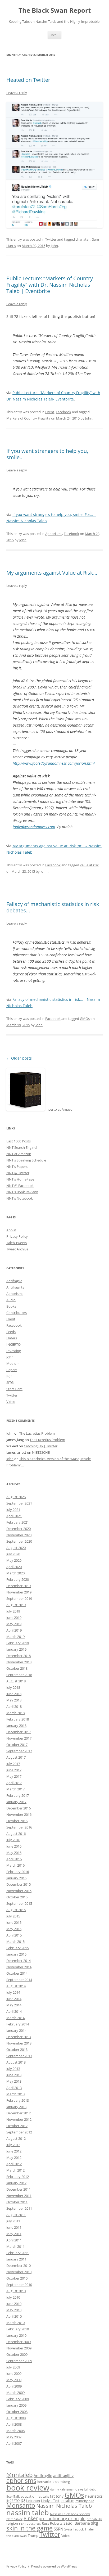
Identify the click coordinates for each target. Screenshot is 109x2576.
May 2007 (14, 2437)
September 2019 (19, 1598)
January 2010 (16, 2335)
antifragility (63, 2476)
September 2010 (19, 2285)
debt (93, 2489)
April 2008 (14, 2424)
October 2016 (17, 1821)
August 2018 (16, 1681)
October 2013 (17, 2050)
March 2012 (15, 2170)
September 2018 (19, 1675)
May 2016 (14, 1853)
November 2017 (19, 1738)
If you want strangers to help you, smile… (47, 454)
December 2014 (19, 1961)
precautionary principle (62, 2519)
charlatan (83, 239)
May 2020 (14, 1560)
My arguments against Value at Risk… (52, 573)
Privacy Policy (17, 1236)
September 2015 (19, 1903)
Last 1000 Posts (19, 1141)
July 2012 (13, 2145)
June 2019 (14, 1618)
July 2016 (13, 1840)
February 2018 (18, 1719)
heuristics (94, 2496)
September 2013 (19, 2056)
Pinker (31, 2518)
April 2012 (14, 2164)
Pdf (9, 1376)
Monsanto (21, 2505)
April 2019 (14, 1630)
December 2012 (19, 2113)
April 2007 (14, 2443)
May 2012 (14, 2158)
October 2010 (17, 2278)
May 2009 (14, 2380)
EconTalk (13, 2496)
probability (94, 2519)
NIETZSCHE (41, 1452)
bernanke (44, 2482)
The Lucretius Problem (37, 1433)
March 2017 (15, 1789)
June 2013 (14, 2075)
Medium (13, 1363)
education (29, 2496)
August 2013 (16, 2062)
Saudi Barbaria (77, 2523)
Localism (67, 2501)
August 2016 (16, 1834)
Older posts (19, 1058)
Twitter (51, 239)
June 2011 (14, 2227)
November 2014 (19, 1967)
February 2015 (18, 1948)
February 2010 (18, 2329)
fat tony (57, 2496)
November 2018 (19, 1662)
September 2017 (19, 1751)
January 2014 (16, 2030)
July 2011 (13, 2221)
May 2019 (14, 1624)
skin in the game (29, 2528)
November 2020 (19, 1535)
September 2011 (19, 2208)
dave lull (82, 2489)
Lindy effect (50, 2501)
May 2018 (14, 1700)
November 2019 (19, 1592)
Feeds (11, 1332)
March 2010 (15, 2323)
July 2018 (13, 1687)
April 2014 (14, 2011)
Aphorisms (54, 534)
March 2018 (15, 1713)
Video (11, 1402)
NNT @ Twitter (18, 1173)
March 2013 (15, 2094)
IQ (23, 2500)
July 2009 (13, 2367)
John (54, 246)
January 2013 (16, 2107)
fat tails (43, 2496)
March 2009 (15, 2393)
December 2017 (19, 1732)
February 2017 (18, 1795)
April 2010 (14, 2316)
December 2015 (19, 1884)
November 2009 (19, 2348)
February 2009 (18, 2399)
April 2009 (14, 2386)
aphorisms (21, 2481)
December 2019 (19, 1586)
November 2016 (19, 1814)
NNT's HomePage (20, 1179)
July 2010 (13, 2297)
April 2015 (14, 1935)
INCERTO (13, 1344)
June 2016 (14, 1846)
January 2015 (16, 1954)
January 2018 (16, 1726)
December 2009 (19, 2342)
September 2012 (19, 2132)
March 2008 (15, 2431)
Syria (68, 2529)
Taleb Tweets (17, 1243)
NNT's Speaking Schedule (26, 1160)
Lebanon (33, 2501)
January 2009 (16, 2405)
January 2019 (16, 1649)
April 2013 (14, 2088)
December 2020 (19, 1529)
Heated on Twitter (28, 80)
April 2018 (14, 1706)
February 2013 (18, 2100)
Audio (11, 1300)
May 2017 (14, 1776)
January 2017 (16, 1802)
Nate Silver (14, 2519)
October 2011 (17, 2202)
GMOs (85, 1019)
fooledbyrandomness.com (34, 827)
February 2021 (18, 1522)
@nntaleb (19, 2475)
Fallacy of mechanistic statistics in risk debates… (53, 907)
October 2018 (17, 1668)
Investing (14, 1351)
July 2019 (13, 1611)
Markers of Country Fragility (28, 418)
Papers (12, 1370)
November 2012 (19, 2119)
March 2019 (15, 1637)
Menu (54, 35)
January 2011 (16, 2259)
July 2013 (13, 2069)
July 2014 (13, 1992)
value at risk (89, 865)
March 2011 (15, 2246)
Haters (12, 1338)
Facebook (63, 412)
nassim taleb (28, 2512)
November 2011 (19, 2196)
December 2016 (19, 1808)
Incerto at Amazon (60, 1109)
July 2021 (13, 1510)
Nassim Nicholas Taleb (64, 2506)
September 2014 (19, 1980)
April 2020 (14, 1567)
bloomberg (61, 2482)
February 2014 (18, 2024)
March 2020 (15, 1573)
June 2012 (14, 2151)
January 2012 (16, 2183)
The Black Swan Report (55, 10)
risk (22, 2523)
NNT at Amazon (19, 1154)
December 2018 (19, 1656)
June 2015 (14, 1922)
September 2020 (19, 1541)
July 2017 (13, 1764)
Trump (33, 2536)
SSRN (58, 2529)
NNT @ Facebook (20, 1186)
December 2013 (19, 2037)
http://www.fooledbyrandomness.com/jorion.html (54, 763)
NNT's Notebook (20, 1198)
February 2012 (18, 2177)
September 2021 (19, 1503)
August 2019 (16, 1605)
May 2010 (14, 2310)
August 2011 (16, 2215)
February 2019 (18, 1643)
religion (12, 2523)
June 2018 (14, 1694)
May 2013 (14, 2081)
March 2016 (15, 1865)
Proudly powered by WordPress (54, 2566)
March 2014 (15, 2018)
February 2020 (18, 1579)
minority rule (85, 2501)
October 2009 (17, 2354)
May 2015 (14, 1929)
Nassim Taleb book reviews (70, 2514)
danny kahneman (62, 2489)
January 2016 (16, 1878)
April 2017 (14, 1783)
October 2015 (17, 1897)
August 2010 (16, 2291)
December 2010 (19, 2266)
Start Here (14, 1389)
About (11, 1230)
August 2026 (16, 1497)
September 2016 (19, 1827)
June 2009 (14, 2374)
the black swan (17, 2536)
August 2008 (16, 2418)
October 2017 (17, 1745)
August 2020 (16, 1548)
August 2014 (16, 1986)
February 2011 (18, 2253)
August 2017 (16, 1757)
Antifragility (15, 1287)
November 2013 (19, 2043)
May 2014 (14, 2005)
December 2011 (19, 2189)
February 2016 (18, 1872)
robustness (33, 2524)
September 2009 (19, 2361)
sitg (95, 2523)
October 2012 (17, 2126)
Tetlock (78, 2529)
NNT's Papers (17, 1167)
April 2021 (14, 1516)
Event (50, 412)
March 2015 (15, 1942)
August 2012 (16, 2138)
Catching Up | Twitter (41, 1446)
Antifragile (14, 1281)
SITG (10, 1382)
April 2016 (14, 1859)
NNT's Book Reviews (22, 1192)
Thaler (89, 2529)
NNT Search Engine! (22, 1147)
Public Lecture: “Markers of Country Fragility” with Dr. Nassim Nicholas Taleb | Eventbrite (50, 285)
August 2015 (16, 1910)
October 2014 (17, 1973)
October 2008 (17, 2412)
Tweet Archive (17, 1249)
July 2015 (13, 1916)
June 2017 (14, 1770)
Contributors (17, 1313)
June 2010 (14, 2304)
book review (28, 2488)
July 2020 (13, 1554)
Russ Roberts (52, 2523)
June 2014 (14, 1999)
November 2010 (19, 2272)
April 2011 (14, 2240)
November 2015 (19, 1891)
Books (11, 1306)
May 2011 (14, 2234)
